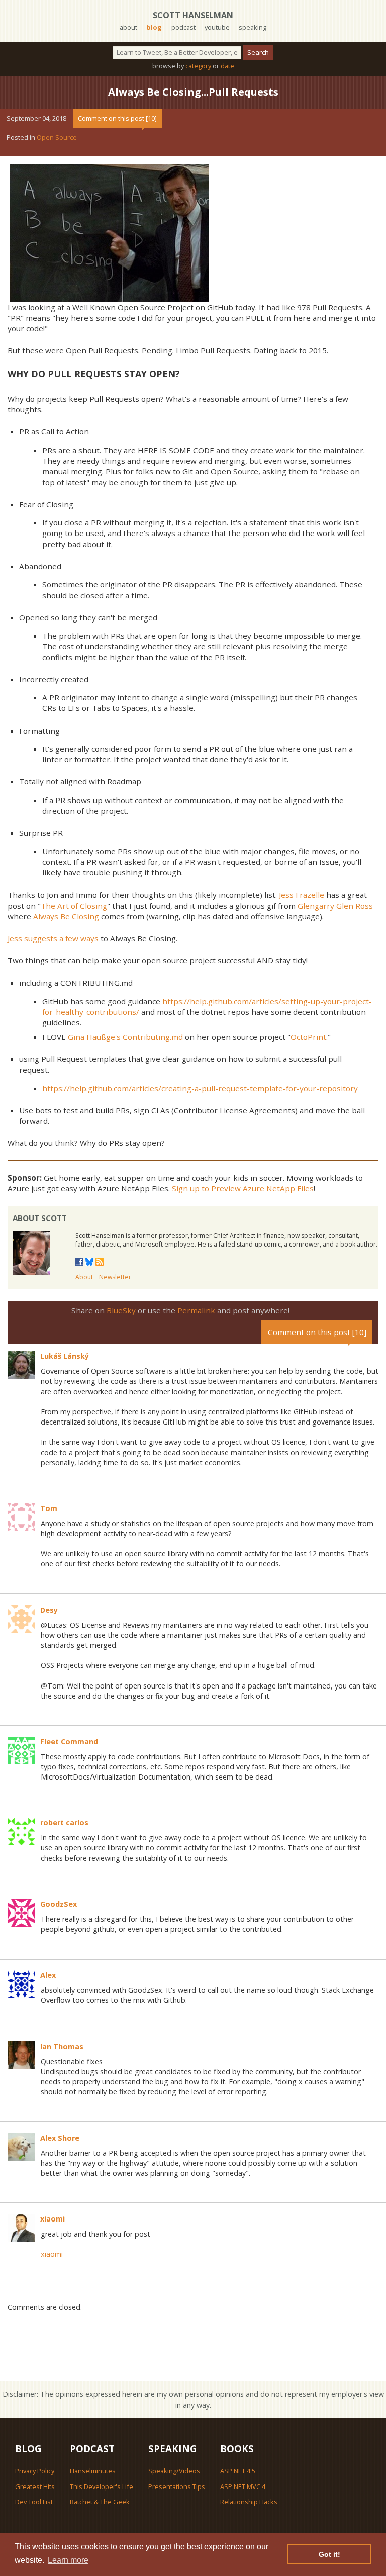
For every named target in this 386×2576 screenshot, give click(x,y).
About (84, 1277)
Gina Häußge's (94, 1037)
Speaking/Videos (174, 2471)
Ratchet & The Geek (100, 2502)
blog (154, 27)
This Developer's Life (102, 2486)
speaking (253, 27)
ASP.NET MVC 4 (243, 2486)
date (227, 66)
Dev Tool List (34, 2502)
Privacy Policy (35, 2471)
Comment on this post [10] (117, 118)
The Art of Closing (74, 906)
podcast (183, 27)
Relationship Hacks (249, 2502)
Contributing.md (153, 1037)
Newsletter (115, 1277)
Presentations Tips (177, 2486)
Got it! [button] (329, 2554)
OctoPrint (308, 1037)
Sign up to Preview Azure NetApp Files (243, 1188)
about (128, 27)
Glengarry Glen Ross (335, 906)
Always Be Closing (66, 916)
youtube (217, 27)
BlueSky (121, 1310)
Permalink (196, 1310)
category (198, 66)
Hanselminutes (93, 2471)
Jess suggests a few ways (53, 938)
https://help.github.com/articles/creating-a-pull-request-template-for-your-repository (200, 1088)
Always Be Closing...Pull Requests (193, 92)
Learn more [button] (68, 2560)
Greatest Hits (35, 2486)
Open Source (57, 137)
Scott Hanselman (193, 15)
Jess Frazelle (302, 895)
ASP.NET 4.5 (238, 2471)
